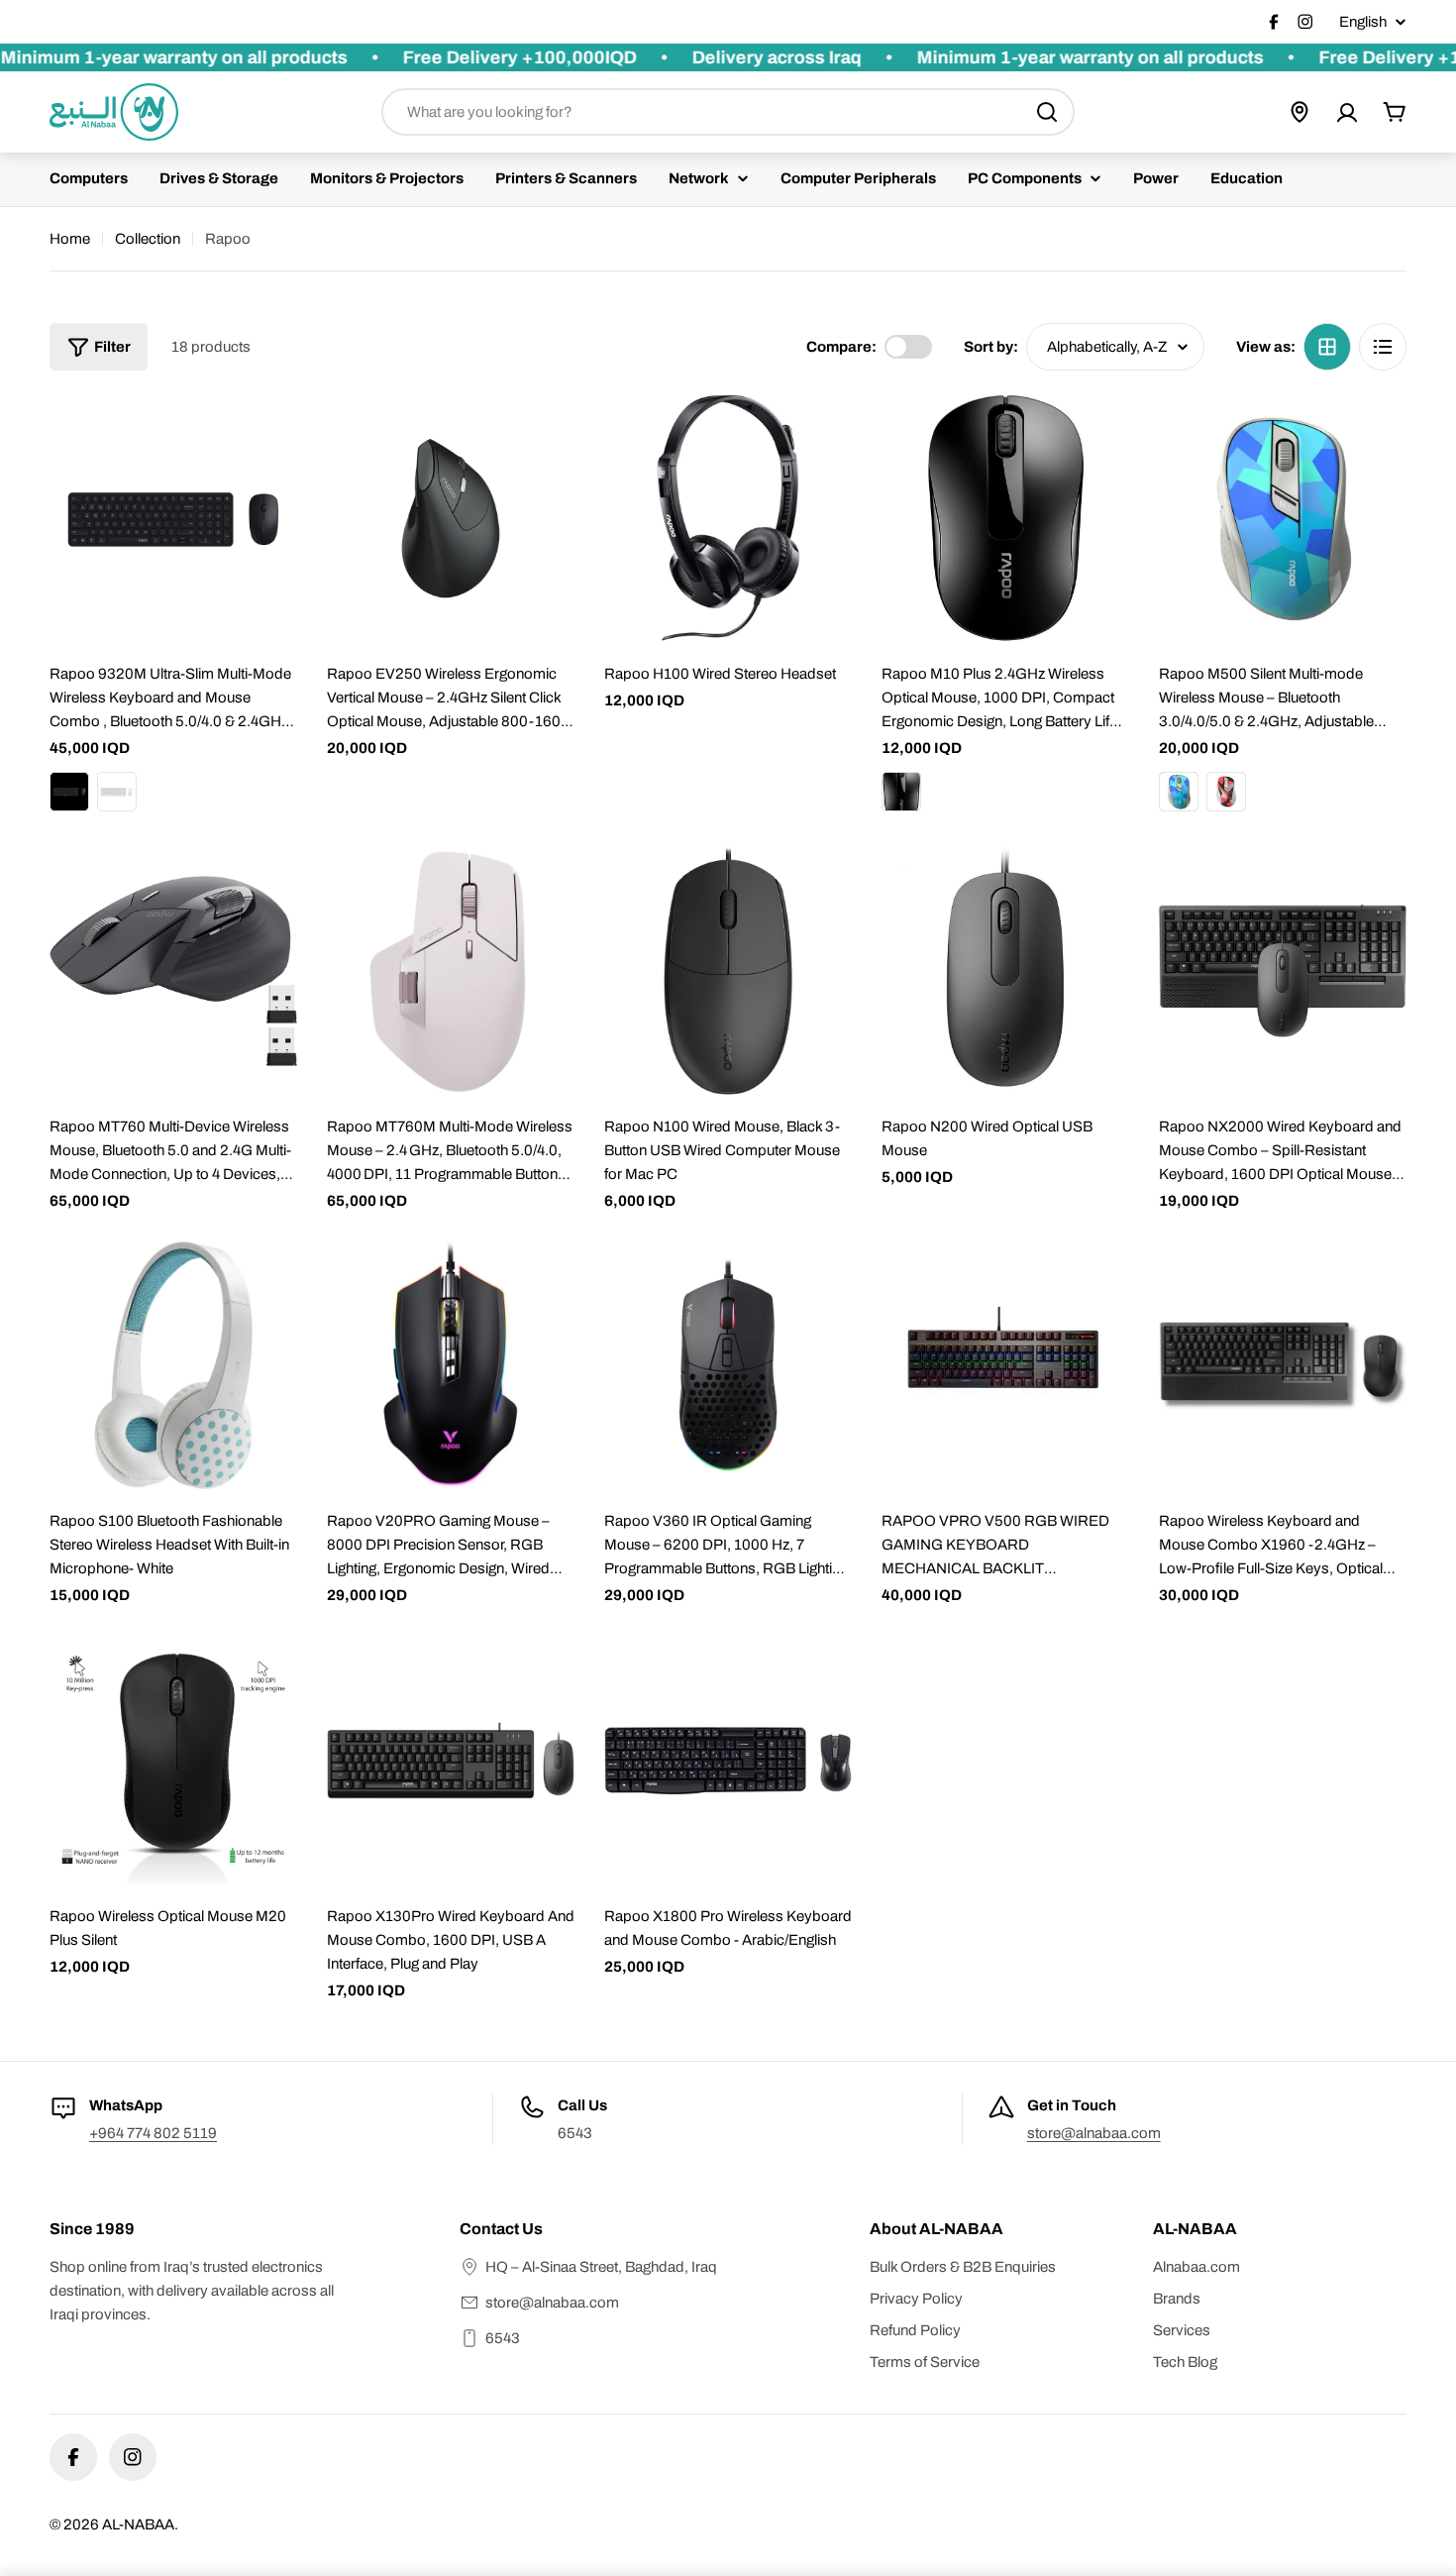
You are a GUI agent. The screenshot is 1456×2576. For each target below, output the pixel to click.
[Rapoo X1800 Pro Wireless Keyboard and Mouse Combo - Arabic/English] (728, 1761)
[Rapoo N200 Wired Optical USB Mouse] (1005, 971)
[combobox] (728, 112)
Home (70, 239)
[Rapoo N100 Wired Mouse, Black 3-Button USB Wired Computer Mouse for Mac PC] (728, 971)
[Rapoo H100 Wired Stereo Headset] (728, 518)
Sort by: (991, 347)
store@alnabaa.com (1094, 2133)
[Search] (1047, 112)
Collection (148, 239)
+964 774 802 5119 (153, 2133)
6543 (503, 2338)
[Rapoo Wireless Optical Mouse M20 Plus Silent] (173, 1761)
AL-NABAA (138, 2524)
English (1363, 22)
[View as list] (1383, 347)
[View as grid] (1327, 347)
